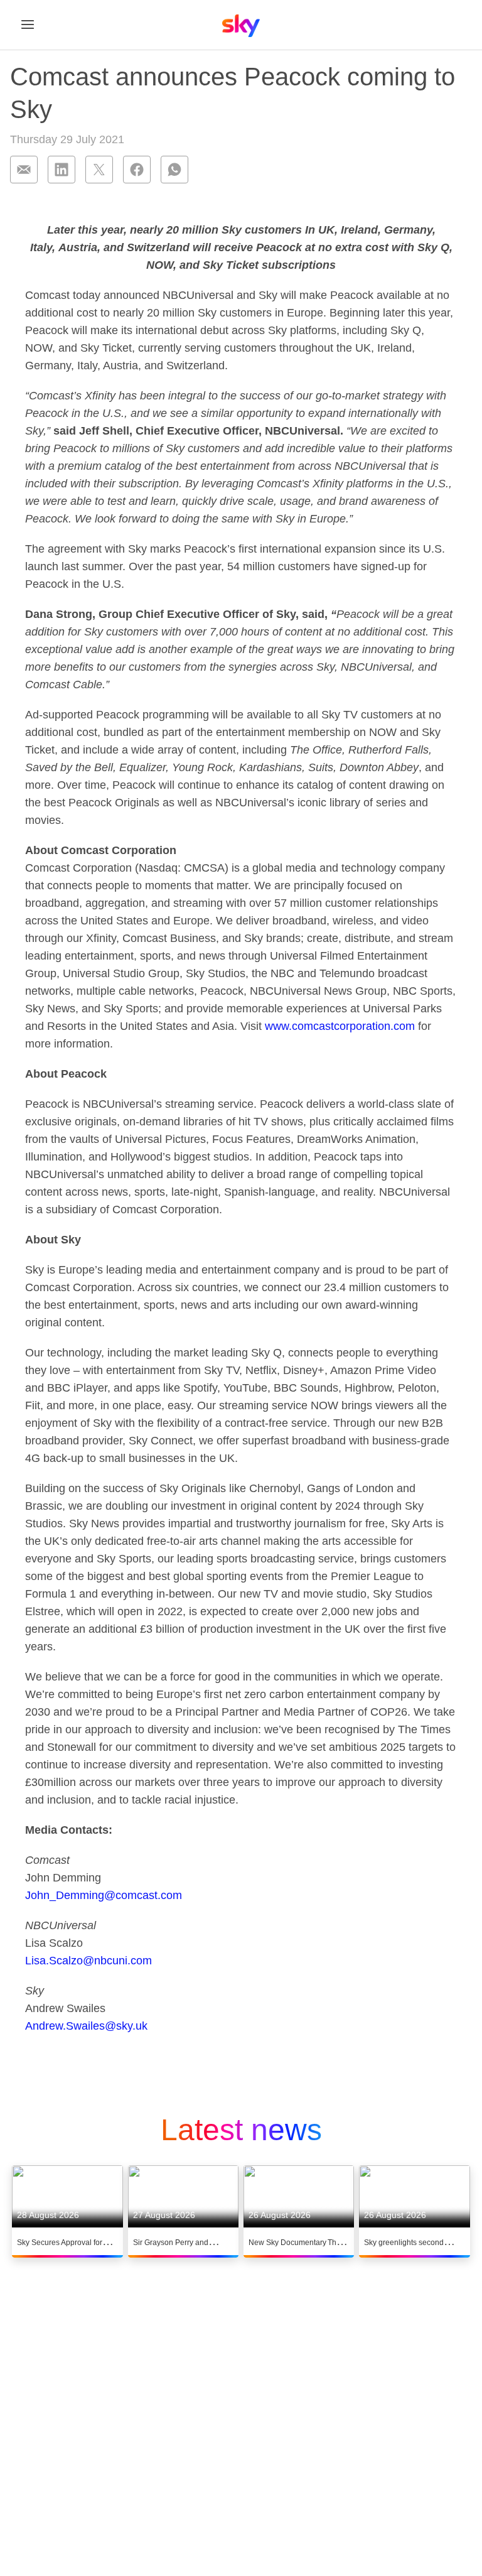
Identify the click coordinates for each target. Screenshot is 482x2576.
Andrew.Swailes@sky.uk (86, 2026)
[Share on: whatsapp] (174, 170)
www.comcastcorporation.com (340, 1026)
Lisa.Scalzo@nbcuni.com (88, 1961)
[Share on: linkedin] (62, 170)
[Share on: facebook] (137, 170)
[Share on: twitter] (99, 170)
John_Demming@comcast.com (104, 1895)
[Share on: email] (24, 170)
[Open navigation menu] (28, 24)
